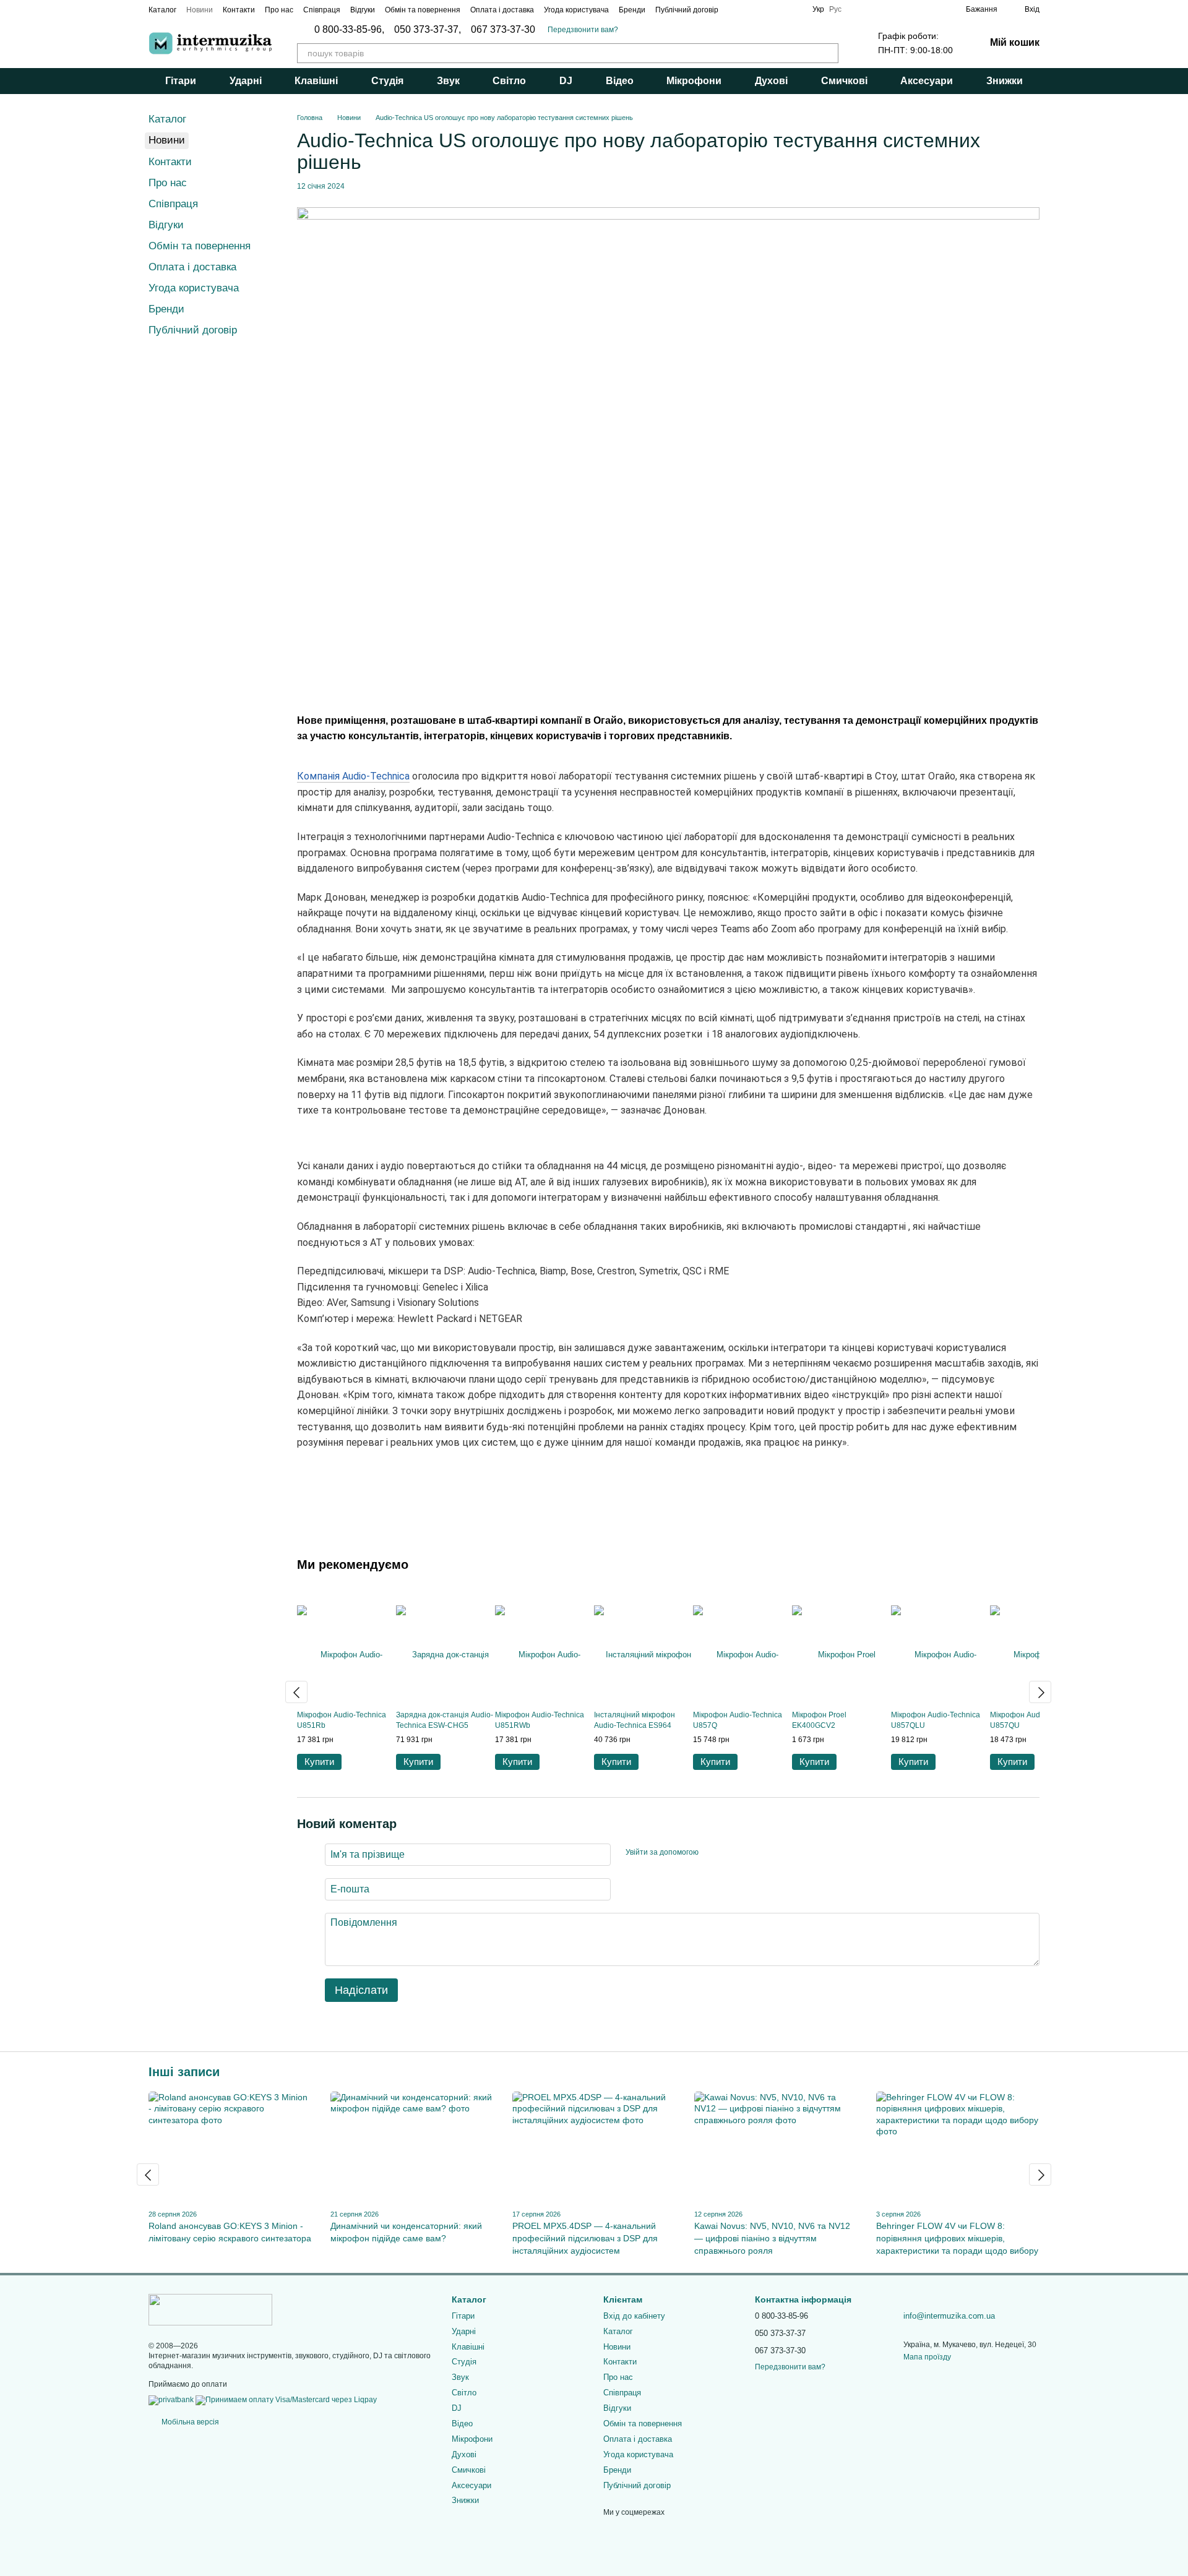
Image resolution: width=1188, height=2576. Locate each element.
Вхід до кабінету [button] (634, 2316)
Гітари (181, 81)
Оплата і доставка (502, 10)
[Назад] (296, 1692)
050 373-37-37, (428, 30)
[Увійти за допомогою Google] (732, 1853)
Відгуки (363, 10)
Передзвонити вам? (583, 30)
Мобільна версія (189, 2422)
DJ (566, 81)
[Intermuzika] (210, 2309)
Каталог (162, 10)
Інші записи (184, 2072)
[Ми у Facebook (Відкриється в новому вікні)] (736, 9)
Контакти (239, 10)
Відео (620, 81)
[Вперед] (1040, 1692)
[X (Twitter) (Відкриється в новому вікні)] (780, 9)
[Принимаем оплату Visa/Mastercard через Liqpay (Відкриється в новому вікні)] (286, 2400)
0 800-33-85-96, (349, 30)
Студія (387, 81)
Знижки (1005, 81)
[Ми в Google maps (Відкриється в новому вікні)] (765, 9)
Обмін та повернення (423, 10)
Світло (509, 81)
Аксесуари (927, 81)
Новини (200, 10)
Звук (448, 81)
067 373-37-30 (503, 30)
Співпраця (322, 10)
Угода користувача (576, 10)
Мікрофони (694, 81)
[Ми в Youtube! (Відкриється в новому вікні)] (795, 9)
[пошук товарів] (829, 53)
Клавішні (316, 81)
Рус (835, 9)
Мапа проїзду (927, 2357)
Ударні (246, 81)
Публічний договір (687, 10)
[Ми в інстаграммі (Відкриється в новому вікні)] (751, 9)
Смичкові (844, 81)
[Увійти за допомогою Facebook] (712, 1853)
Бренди (632, 10)
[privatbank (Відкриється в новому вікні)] (171, 2400)
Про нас (279, 10)
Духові (771, 81)
